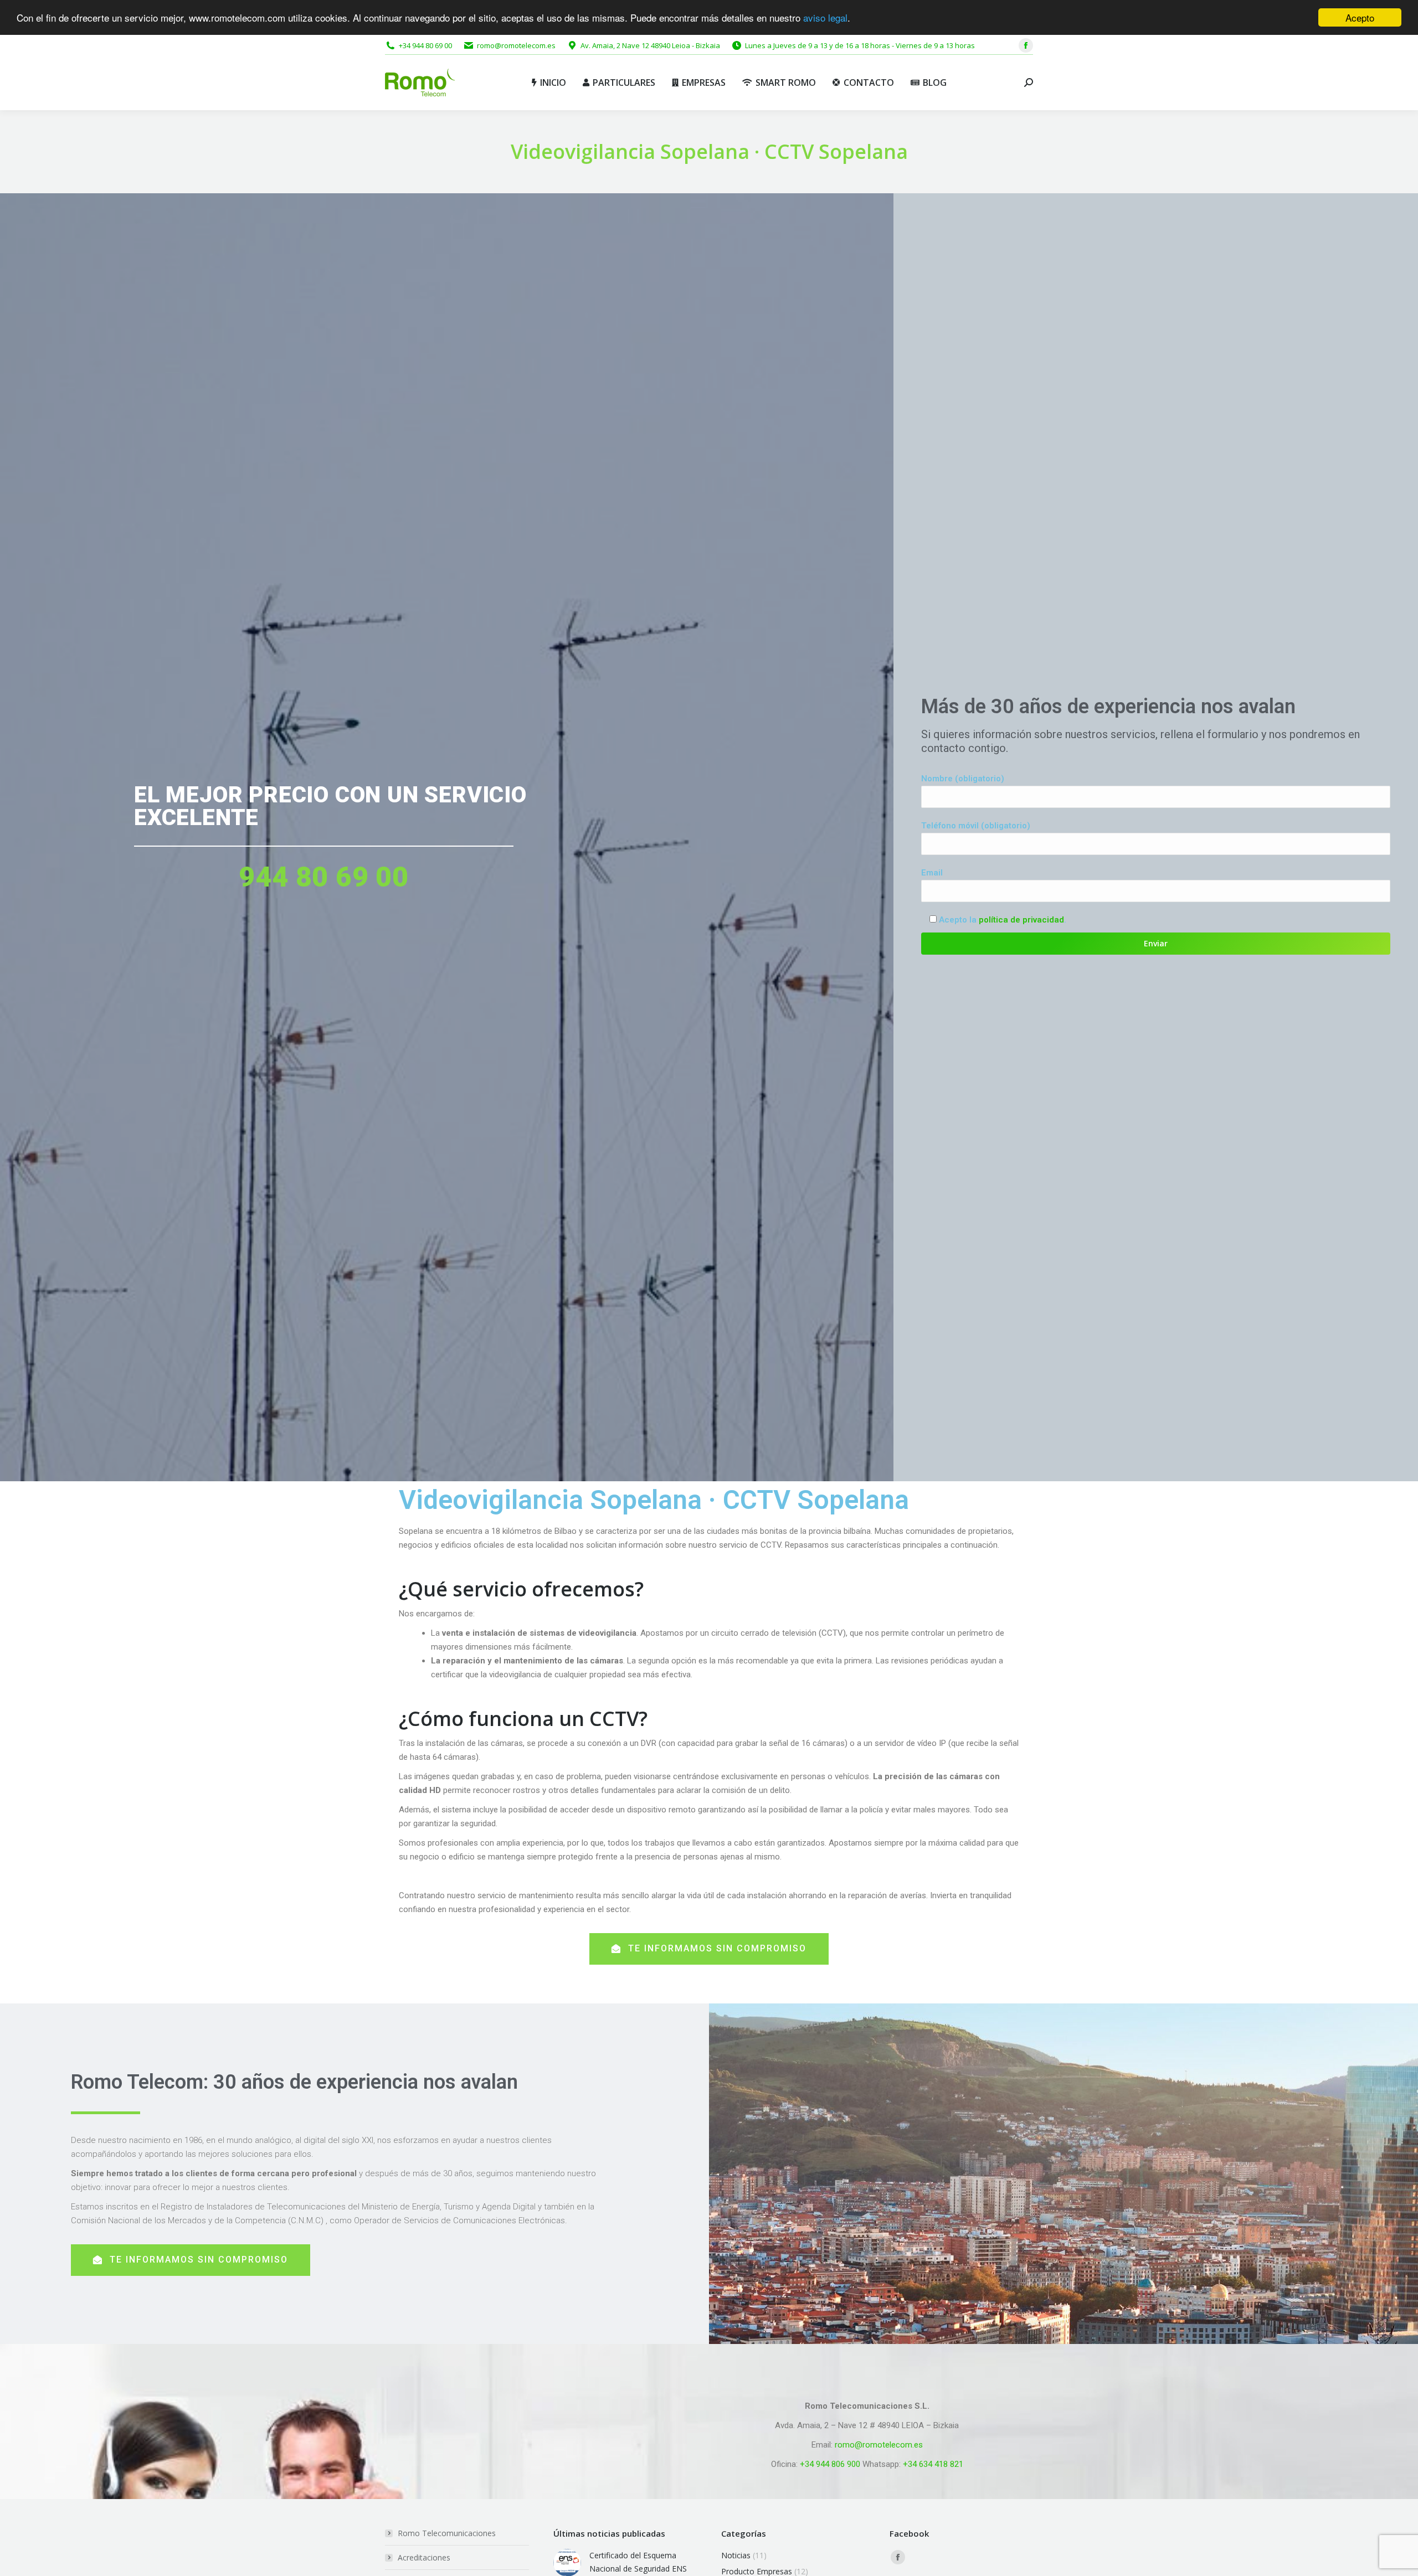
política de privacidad (1021, 920)
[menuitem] (549, 83)
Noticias (736, 2555)
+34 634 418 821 (933, 2464)
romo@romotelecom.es (879, 2445)
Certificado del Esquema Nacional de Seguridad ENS (638, 2562)
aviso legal (825, 18)
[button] (709, 1949)
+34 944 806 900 (830, 2464)
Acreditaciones (424, 2557)
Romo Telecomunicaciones (447, 2533)
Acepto (1360, 17)
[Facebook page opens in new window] (1026, 45)
